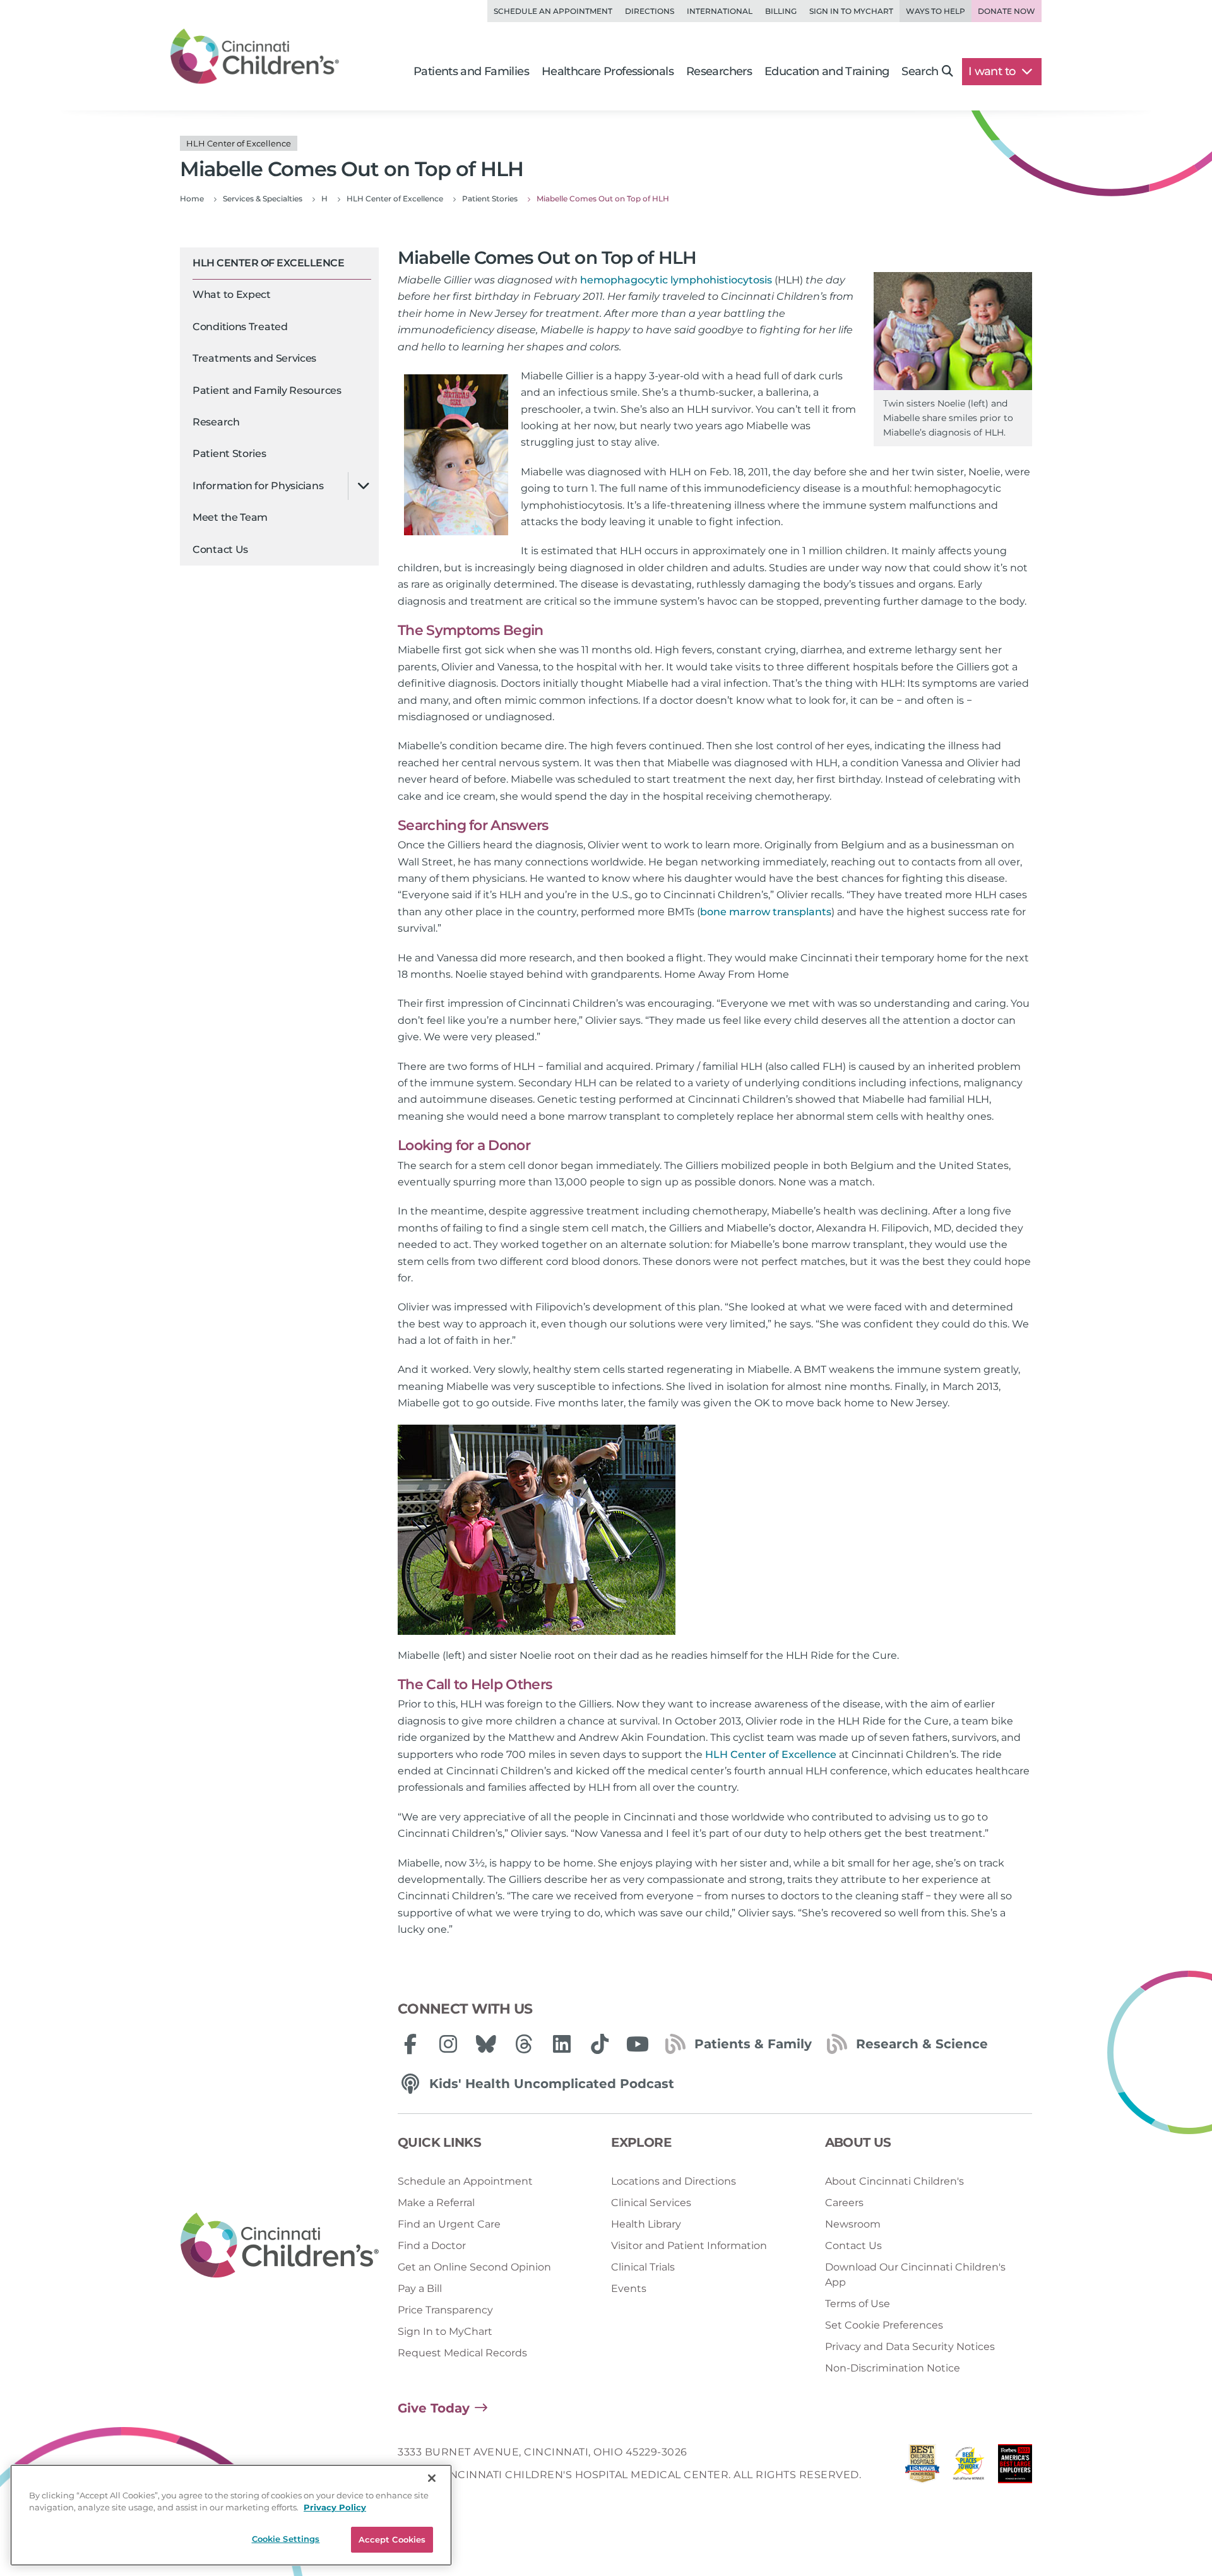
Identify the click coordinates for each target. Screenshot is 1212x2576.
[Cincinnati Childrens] (280, 2246)
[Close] (432, 2478)
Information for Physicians (258, 486)
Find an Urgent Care (449, 2224)
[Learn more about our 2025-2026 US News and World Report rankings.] (922, 2467)
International (720, 11)
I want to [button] (993, 71)
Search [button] (920, 71)
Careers (844, 2203)
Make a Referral (436, 2203)
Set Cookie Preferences (884, 2325)
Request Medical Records (462, 2353)
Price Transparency (445, 2310)
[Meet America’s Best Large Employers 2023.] (1015, 2467)
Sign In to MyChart (445, 2331)
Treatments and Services (254, 359)
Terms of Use (858, 2304)
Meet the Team (230, 518)
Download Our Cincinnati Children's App (915, 2275)
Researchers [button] (719, 71)
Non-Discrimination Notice (893, 2368)
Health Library (646, 2224)
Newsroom (853, 2224)
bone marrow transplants (766, 912)
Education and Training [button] (827, 71)
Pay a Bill (420, 2288)
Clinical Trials (643, 2267)
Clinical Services (651, 2203)
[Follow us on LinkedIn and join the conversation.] (562, 2044)
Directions (650, 11)
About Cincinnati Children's (894, 2181)
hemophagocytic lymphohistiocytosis (676, 280)
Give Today (434, 2408)
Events (629, 2288)
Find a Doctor (432, 2246)
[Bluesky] (486, 2044)
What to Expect (232, 295)
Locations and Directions (674, 2181)
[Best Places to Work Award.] (969, 2467)
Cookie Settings (286, 2539)
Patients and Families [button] (471, 71)
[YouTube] (638, 2044)
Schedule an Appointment (553, 11)
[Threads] (524, 2044)
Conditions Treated (240, 327)
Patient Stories (229, 454)
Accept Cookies (392, 2539)
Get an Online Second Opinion (474, 2267)
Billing (781, 11)
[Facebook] (410, 2044)
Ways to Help (936, 11)
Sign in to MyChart (851, 11)
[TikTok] (600, 2044)
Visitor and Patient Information (689, 2246)
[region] (231, 2515)
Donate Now (1007, 11)
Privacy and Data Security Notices (910, 2347)
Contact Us (220, 549)
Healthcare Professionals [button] (608, 71)
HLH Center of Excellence (268, 263)
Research (216, 422)
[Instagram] (448, 2044)
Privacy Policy (335, 2508)
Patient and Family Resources (267, 390)
